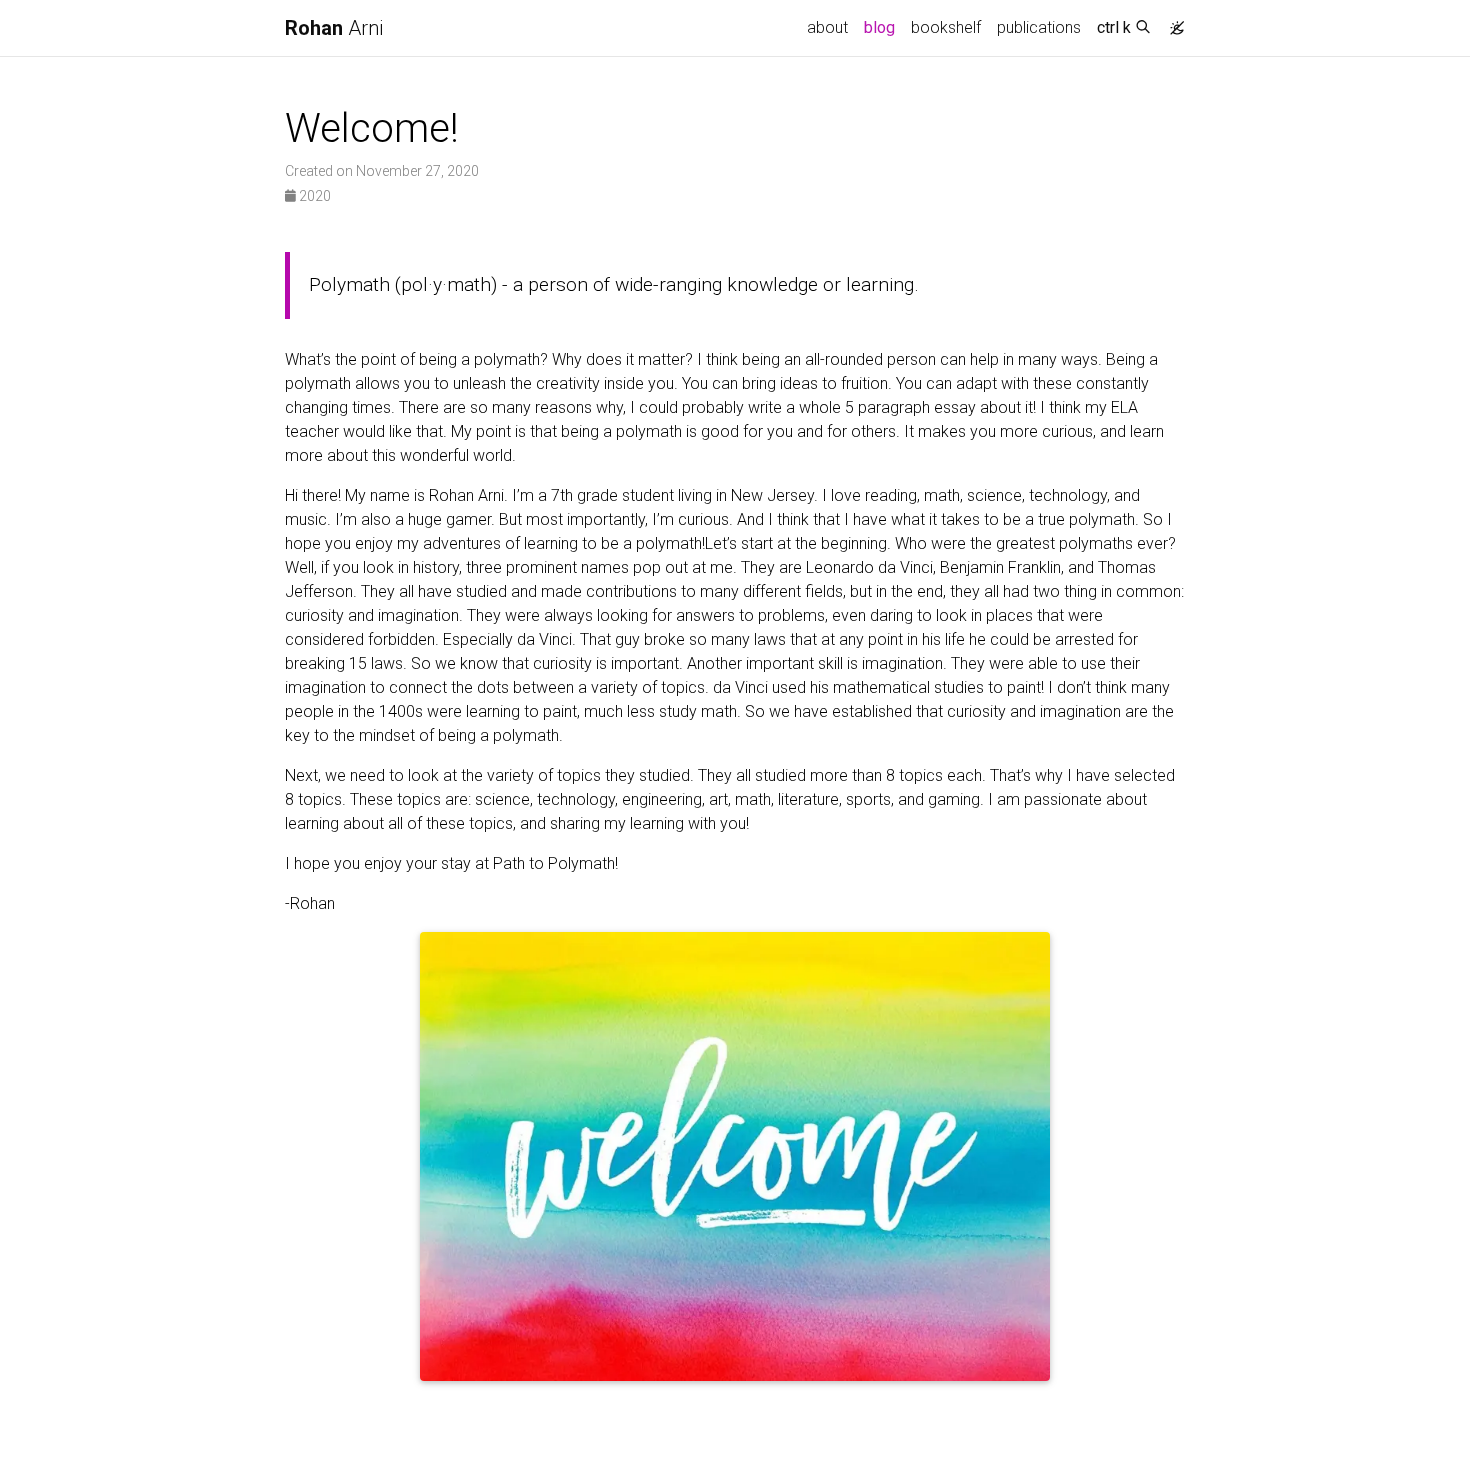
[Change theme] (1172, 22)
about (827, 27)
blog (879, 27)
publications (1039, 27)
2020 (313, 196)
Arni (334, 28)
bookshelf (946, 27)
